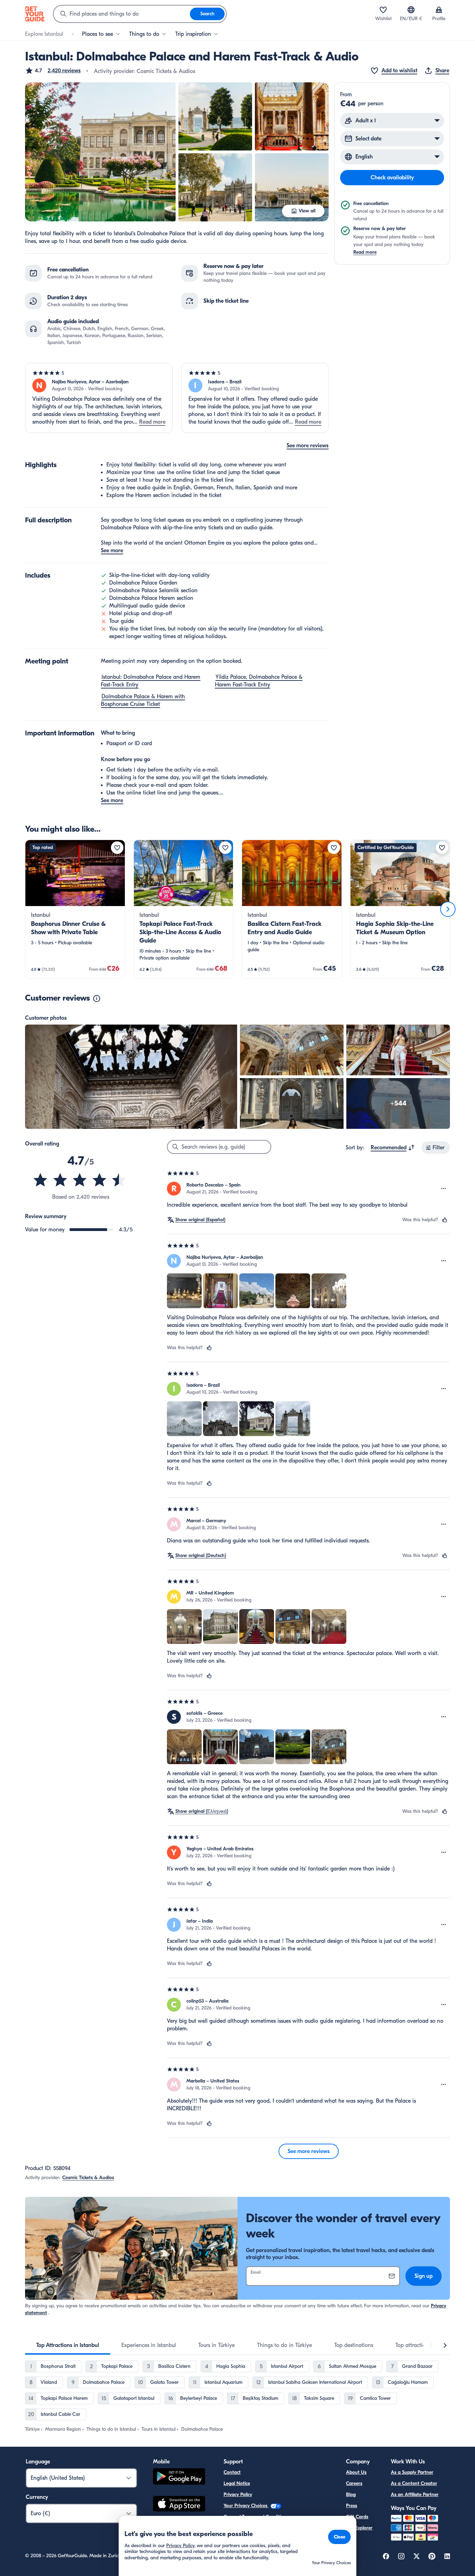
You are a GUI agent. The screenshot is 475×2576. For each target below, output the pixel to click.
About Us (356, 2472)
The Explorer (359, 2528)
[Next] (448, 909)
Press (352, 2506)
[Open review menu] (444, 1189)
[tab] (68, 2345)
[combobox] (122, 14)
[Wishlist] (383, 10)
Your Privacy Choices (246, 2506)
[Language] (411, 10)
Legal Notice (237, 2483)
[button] (53, 71)
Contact (232, 2472)
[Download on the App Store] (179, 2505)
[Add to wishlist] (117, 848)
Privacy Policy (238, 2495)
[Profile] (439, 10)
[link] (75, 909)
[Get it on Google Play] (179, 2477)
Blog (351, 2495)
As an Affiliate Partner (415, 2495)
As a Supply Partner (412, 2472)
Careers (354, 2483)
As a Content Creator (414, 2483)
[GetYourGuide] (35, 14)
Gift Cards (357, 2517)
